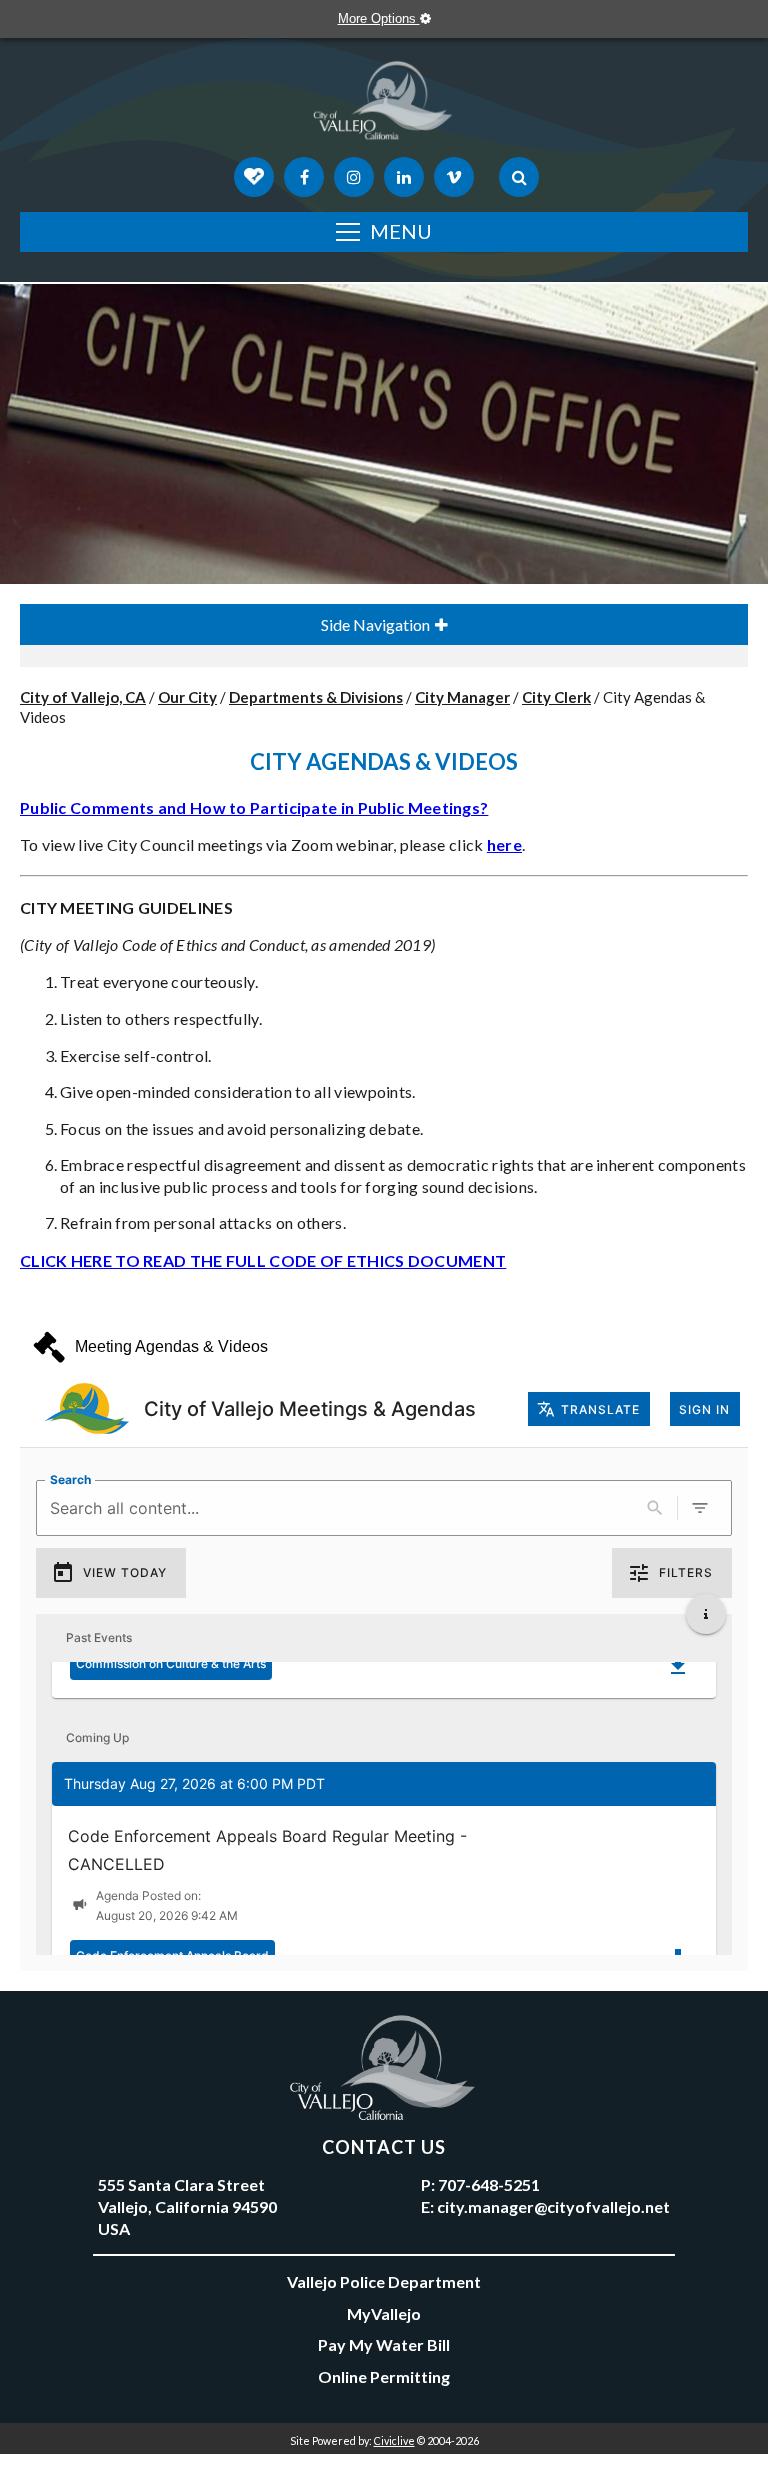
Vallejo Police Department (384, 2281)
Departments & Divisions (316, 697)
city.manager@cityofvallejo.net (553, 2206)
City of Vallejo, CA (83, 697)
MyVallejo (384, 2313)
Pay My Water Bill (384, 2344)
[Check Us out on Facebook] (304, 177)
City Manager (462, 697)
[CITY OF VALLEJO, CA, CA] (384, 105)
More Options (379, 18)
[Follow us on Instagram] (354, 177)
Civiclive (394, 2440)
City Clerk (556, 697)
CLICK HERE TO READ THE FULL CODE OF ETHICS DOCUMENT (263, 1260)
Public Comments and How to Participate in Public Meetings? (254, 807)
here (504, 844)
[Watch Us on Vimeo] (454, 177)
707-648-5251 (489, 2184)
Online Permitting (384, 2376)
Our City (187, 697)
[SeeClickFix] (254, 177)
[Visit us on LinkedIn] (404, 177)
